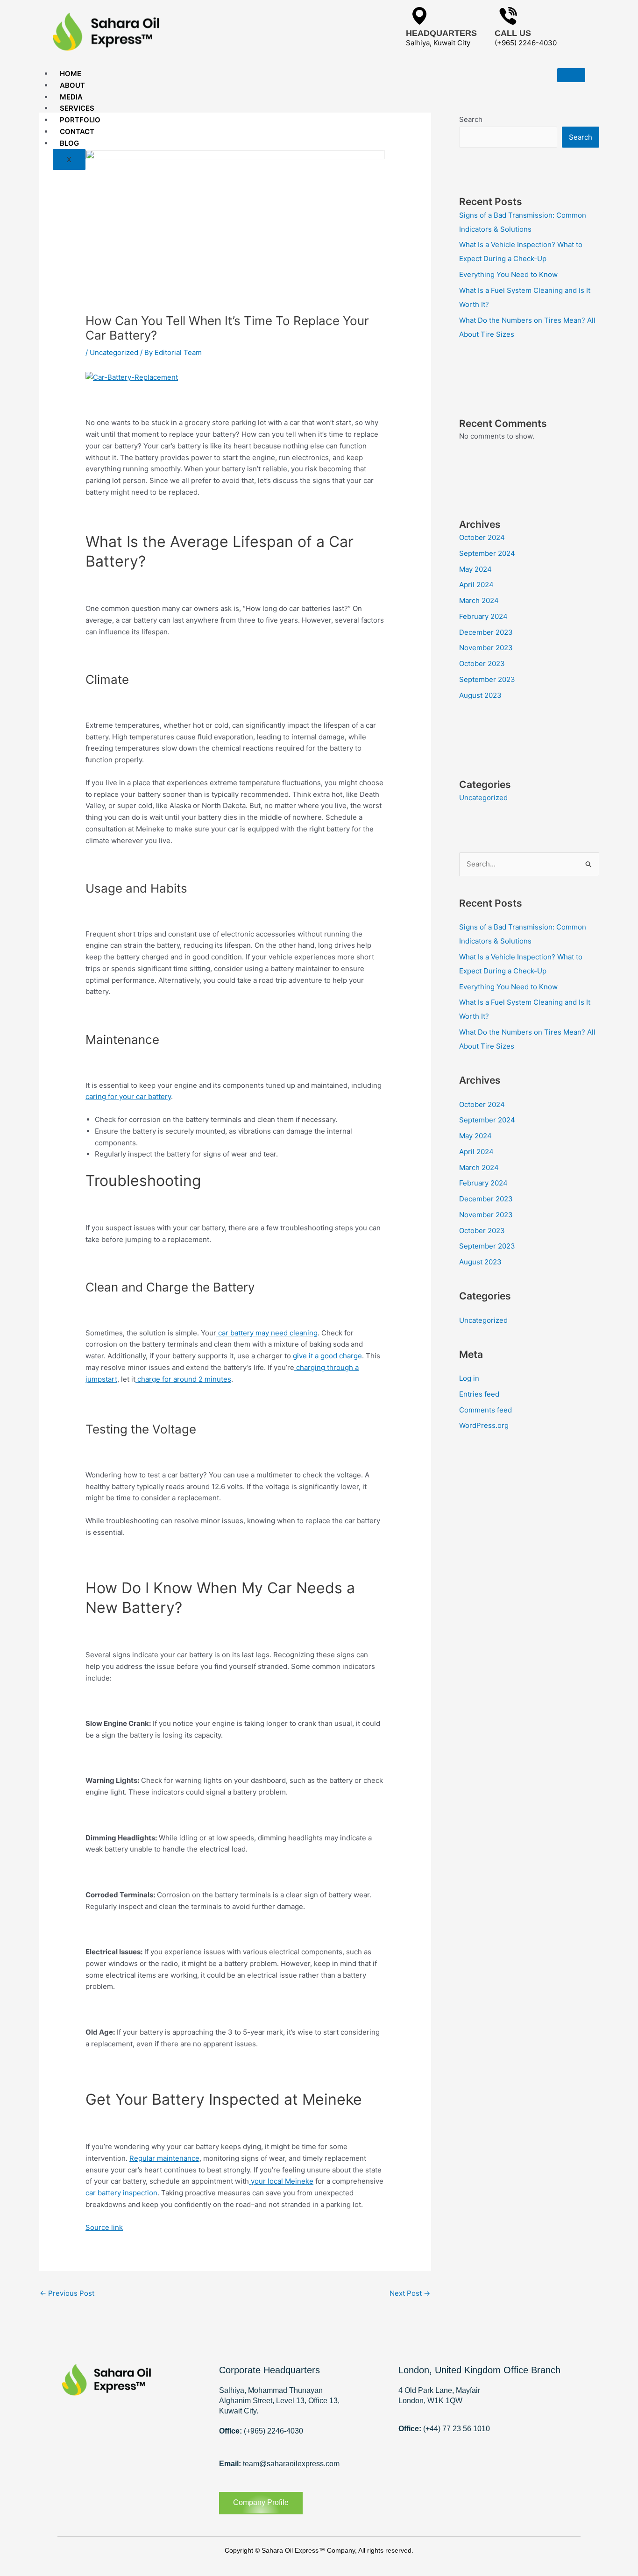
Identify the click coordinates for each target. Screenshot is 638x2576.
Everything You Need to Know (508, 274)
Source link (104, 2227)
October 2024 (482, 537)
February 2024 (483, 616)
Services (77, 108)
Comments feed (486, 1410)
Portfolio (80, 120)
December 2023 (486, 632)
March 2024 (479, 600)
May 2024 (475, 569)
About (72, 85)
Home (71, 74)
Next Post (410, 2293)
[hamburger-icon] (571, 75)
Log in (469, 1378)
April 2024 (476, 585)
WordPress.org (484, 1425)
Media (71, 97)
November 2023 (486, 648)
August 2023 (480, 695)
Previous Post (67, 2293)
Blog (69, 143)
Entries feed (479, 1394)
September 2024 (487, 553)
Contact (77, 131)
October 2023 (482, 664)
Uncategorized (114, 352)
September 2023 (487, 679)
